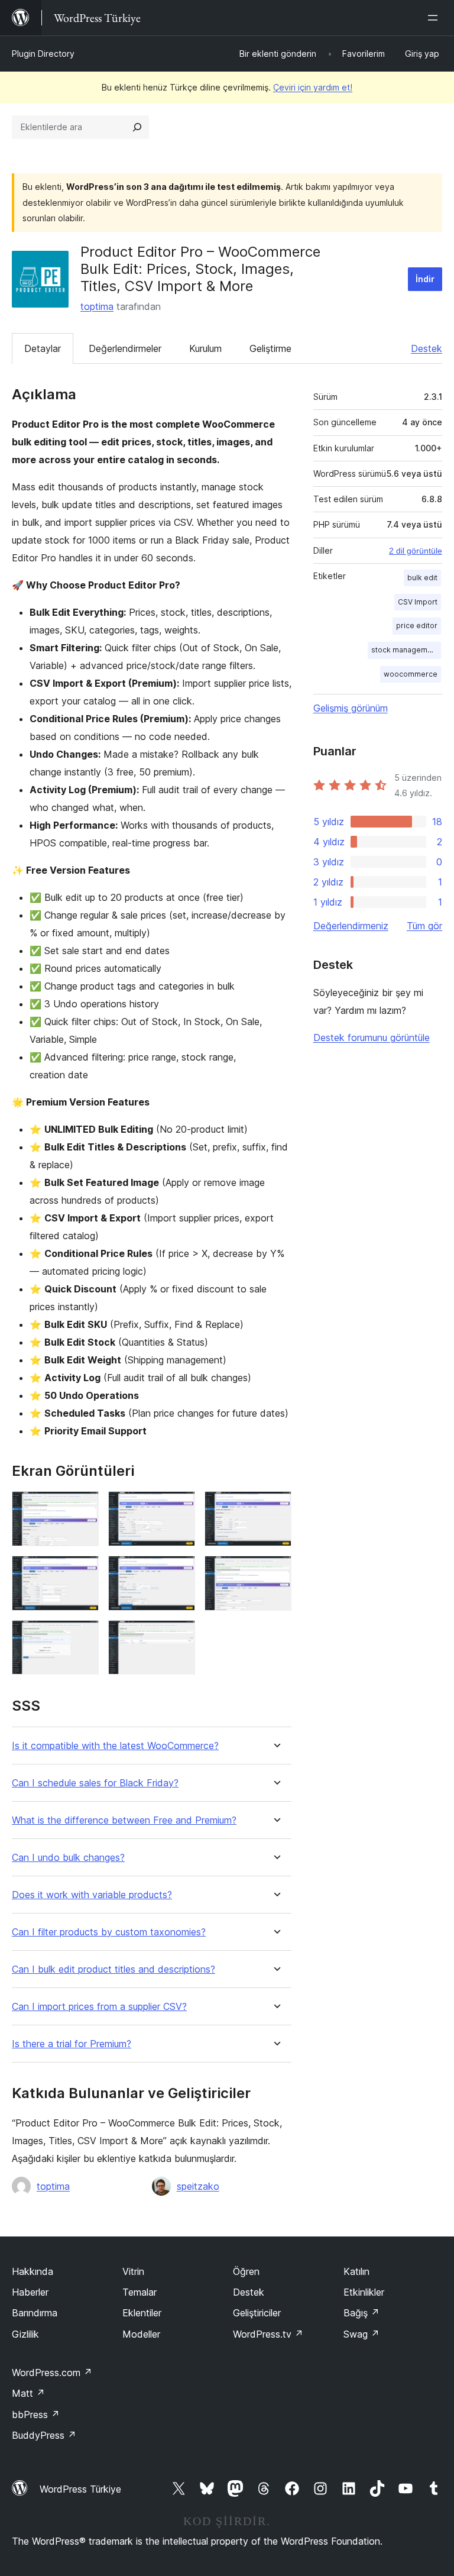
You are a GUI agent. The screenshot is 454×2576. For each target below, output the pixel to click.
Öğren (246, 2271)
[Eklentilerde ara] (137, 127)
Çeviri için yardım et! (313, 87)
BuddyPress (44, 2435)
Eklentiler (142, 2313)
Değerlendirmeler (125, 348)
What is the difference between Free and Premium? (124, 1820)
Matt (28, 2393)
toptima (97, 306)
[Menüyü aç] (435, 18)
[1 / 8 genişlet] (83, 1507)
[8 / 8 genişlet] (179, 1636)
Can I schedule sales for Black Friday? (95, 1783)
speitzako (198, 2186)
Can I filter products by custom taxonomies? (109, 1932)
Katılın (356, 2271)
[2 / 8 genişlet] (179, 1507)
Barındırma (35, 2313)
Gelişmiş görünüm (351, 708)
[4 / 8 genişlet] (83, 1572)
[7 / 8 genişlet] (83, 1636)
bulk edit (422, 578)
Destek (427, 348)
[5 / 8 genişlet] (179, 1572)
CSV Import (418, 602)
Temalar (140, 2292)
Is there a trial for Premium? (72, 2044)
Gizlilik (25, 2334)
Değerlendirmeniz (351, 926)
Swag (361, 2334)
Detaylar (43, 348)
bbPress (36, 2415)
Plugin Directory (43, 54)
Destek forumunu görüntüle (372, 1037)
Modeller (141, 2334)
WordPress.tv (268, 2334)
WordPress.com (52, 2373)
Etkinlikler (364, 2292)
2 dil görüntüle (416, 551)
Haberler (30, 2292)
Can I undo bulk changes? (68, 1858)
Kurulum (205, 348)
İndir (425, 279)
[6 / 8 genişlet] (275, 1572)
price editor (417, 626)
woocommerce (411, 674)
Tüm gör (424, 926)
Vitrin (133, 2271)
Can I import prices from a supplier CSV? (99, 2007)
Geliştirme (270, 348)
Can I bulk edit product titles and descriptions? (113, 1969)
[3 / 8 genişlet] (275, 1507)
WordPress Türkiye (80, 2489)
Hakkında (33, 2271)
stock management (405, 650)
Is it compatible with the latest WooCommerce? (115, 1746)
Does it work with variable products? (92, 1895)
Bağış (361, 2313)
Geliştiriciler (257, 2313)
